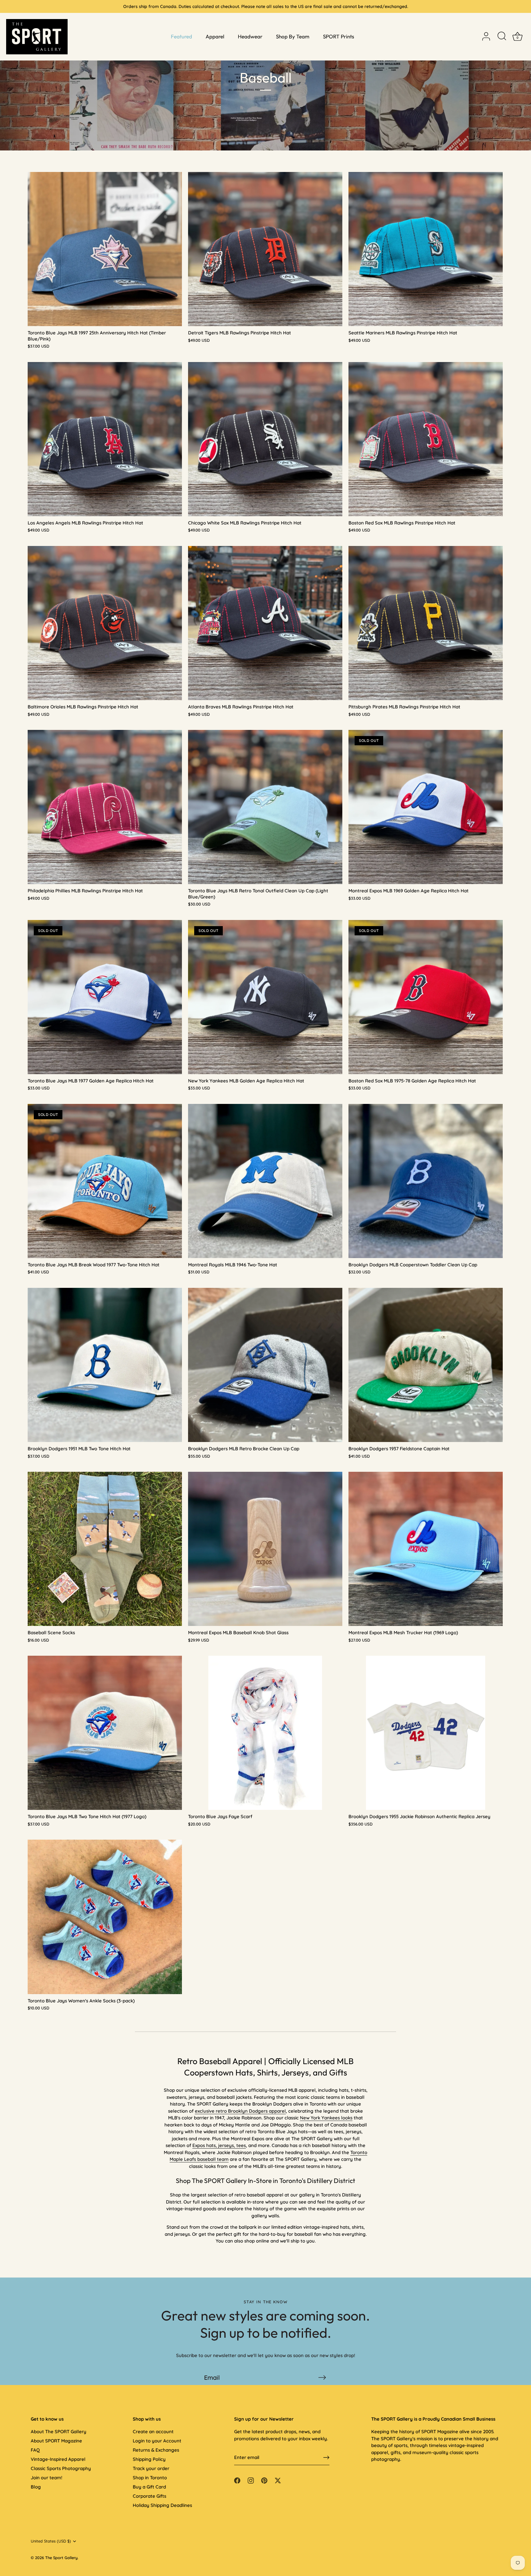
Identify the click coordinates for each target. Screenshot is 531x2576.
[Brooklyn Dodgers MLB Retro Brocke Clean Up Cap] (265, 1365)
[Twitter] (284, 1347)
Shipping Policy (149, 2459)
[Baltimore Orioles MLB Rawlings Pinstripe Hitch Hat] (105, 623)
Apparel (215, 36)
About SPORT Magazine (56, 2441)
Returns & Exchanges (156, 2450)
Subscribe (265, 1329)
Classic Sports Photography (61, 2468)
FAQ (35, 2450)
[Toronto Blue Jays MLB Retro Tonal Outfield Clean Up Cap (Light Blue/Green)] (265, 807)
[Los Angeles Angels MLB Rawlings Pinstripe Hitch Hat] (105, 439)
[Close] (327, 1221)
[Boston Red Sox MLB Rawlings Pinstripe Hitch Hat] (426, 439)
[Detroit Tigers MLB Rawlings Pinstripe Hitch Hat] (265, 249)
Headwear (250, 36)
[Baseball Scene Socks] (105, 1549)
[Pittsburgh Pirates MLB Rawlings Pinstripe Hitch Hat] (426, 623)
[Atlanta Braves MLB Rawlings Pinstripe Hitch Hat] (265, 623)
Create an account (153, 2432)
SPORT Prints (338, 36)
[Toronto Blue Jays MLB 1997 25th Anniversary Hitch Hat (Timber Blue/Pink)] (105, 249)
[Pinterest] (272, 1347)
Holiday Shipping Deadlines (162, 2505)
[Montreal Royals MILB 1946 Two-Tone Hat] (265, 1181)
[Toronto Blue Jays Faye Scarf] (265, 1733)
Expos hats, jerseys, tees (219, 2145)
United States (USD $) (51, 2541)
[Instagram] (260, 1347)
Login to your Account (157, 2441)
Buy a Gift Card (149, 2487)
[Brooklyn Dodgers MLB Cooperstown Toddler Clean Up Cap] (426, 1181)
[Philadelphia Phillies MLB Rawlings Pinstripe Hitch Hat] (105, 807)
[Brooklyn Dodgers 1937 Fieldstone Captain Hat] (426, 1365)
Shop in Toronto (150, 2478)
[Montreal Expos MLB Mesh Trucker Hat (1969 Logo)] (426, 1549)
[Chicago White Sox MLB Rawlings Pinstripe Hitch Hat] (265, 439)
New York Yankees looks (326, 2118)
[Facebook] (248, 1347)
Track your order (151, 2468)
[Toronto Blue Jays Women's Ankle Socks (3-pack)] (105, 1917)
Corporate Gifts (149, 2496)
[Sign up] (326, 2457)
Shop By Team (293, 36)
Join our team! (47, 2478)
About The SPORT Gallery (59, 2432)
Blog (36, 2487)
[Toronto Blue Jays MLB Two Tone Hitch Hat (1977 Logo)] (105, 1733)
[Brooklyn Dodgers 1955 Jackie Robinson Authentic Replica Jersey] (426, 1733)
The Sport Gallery (61, 2558)
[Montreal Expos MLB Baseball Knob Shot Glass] (265, 1549)
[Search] (502, 37)
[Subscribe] (322, 2377)
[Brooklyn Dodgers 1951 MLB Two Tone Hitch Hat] (105, 1365)
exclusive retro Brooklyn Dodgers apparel (240, 2111)
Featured (181, 36)
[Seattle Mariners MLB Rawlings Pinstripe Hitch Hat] (426, 249)
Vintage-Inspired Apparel (58, 2459)
